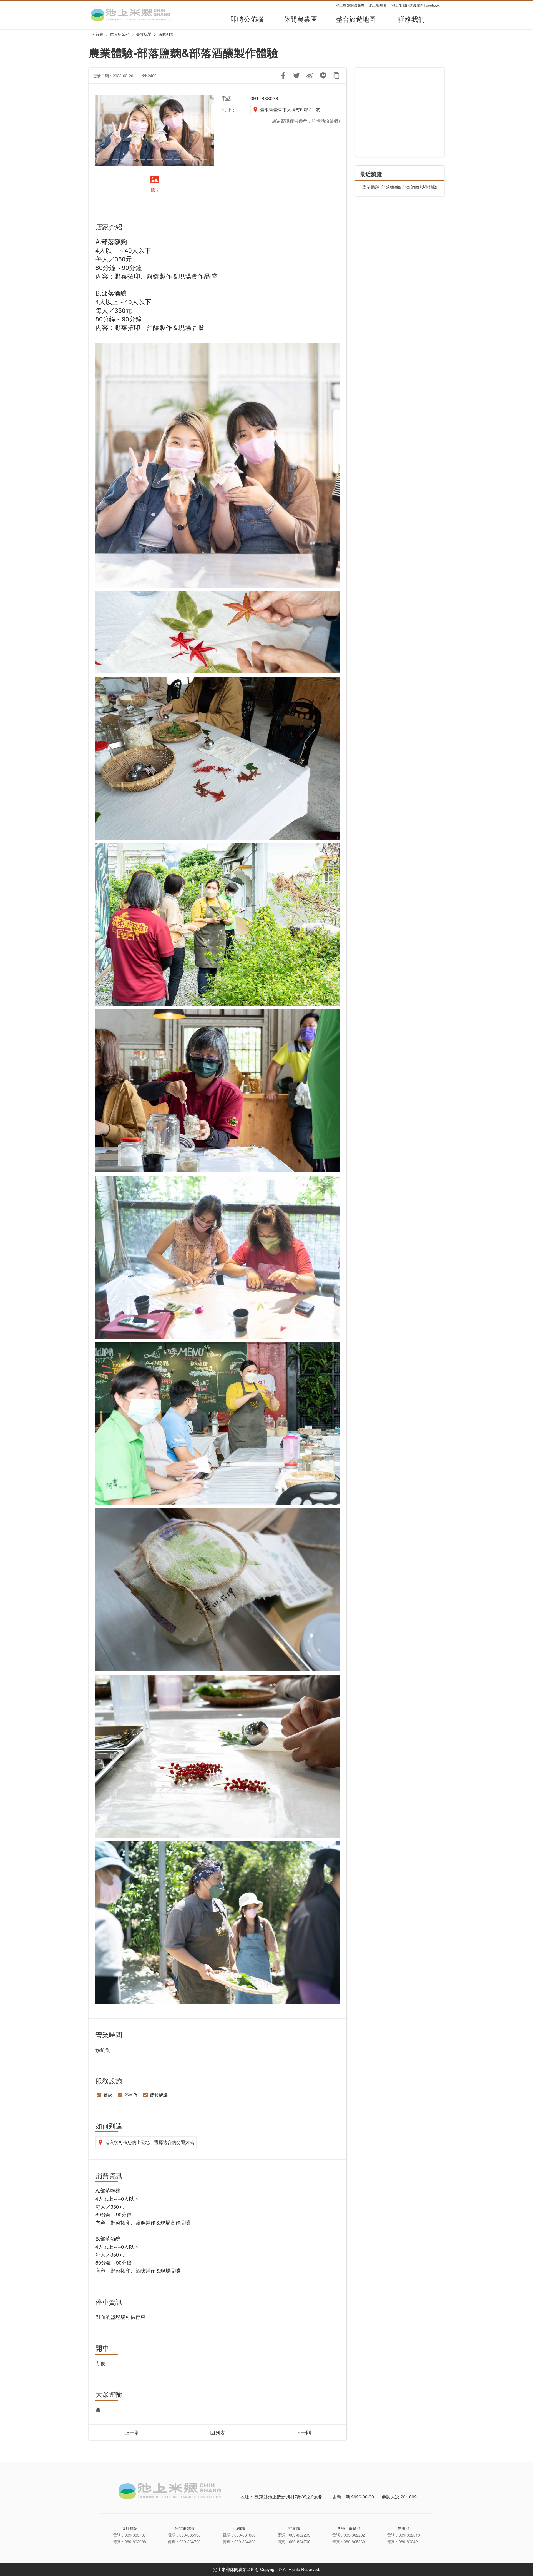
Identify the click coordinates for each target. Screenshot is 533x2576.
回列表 (218, 2432)
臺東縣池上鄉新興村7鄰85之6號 (287, 2497)
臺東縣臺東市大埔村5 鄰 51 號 (290, 109)
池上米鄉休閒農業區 (132, 15)
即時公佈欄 (247, 19)
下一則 (303, 2432)
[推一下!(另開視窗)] (296, 76)
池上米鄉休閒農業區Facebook (416, 5)
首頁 (99, 34)
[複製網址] (336, 76)
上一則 (132, 2432)
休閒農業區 (300, 19)
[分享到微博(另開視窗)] (310, 76)
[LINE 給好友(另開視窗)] (323, 76)
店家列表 (166, 34)
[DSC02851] (155, 130)
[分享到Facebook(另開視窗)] (283, 76)
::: (330, 5)
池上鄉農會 (378, 5)
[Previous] (102, 130)
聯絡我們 (411, 19)
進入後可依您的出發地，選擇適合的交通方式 (150, 2142)
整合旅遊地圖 (356, 19)
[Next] (208, 130)
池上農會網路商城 (350, 5)
